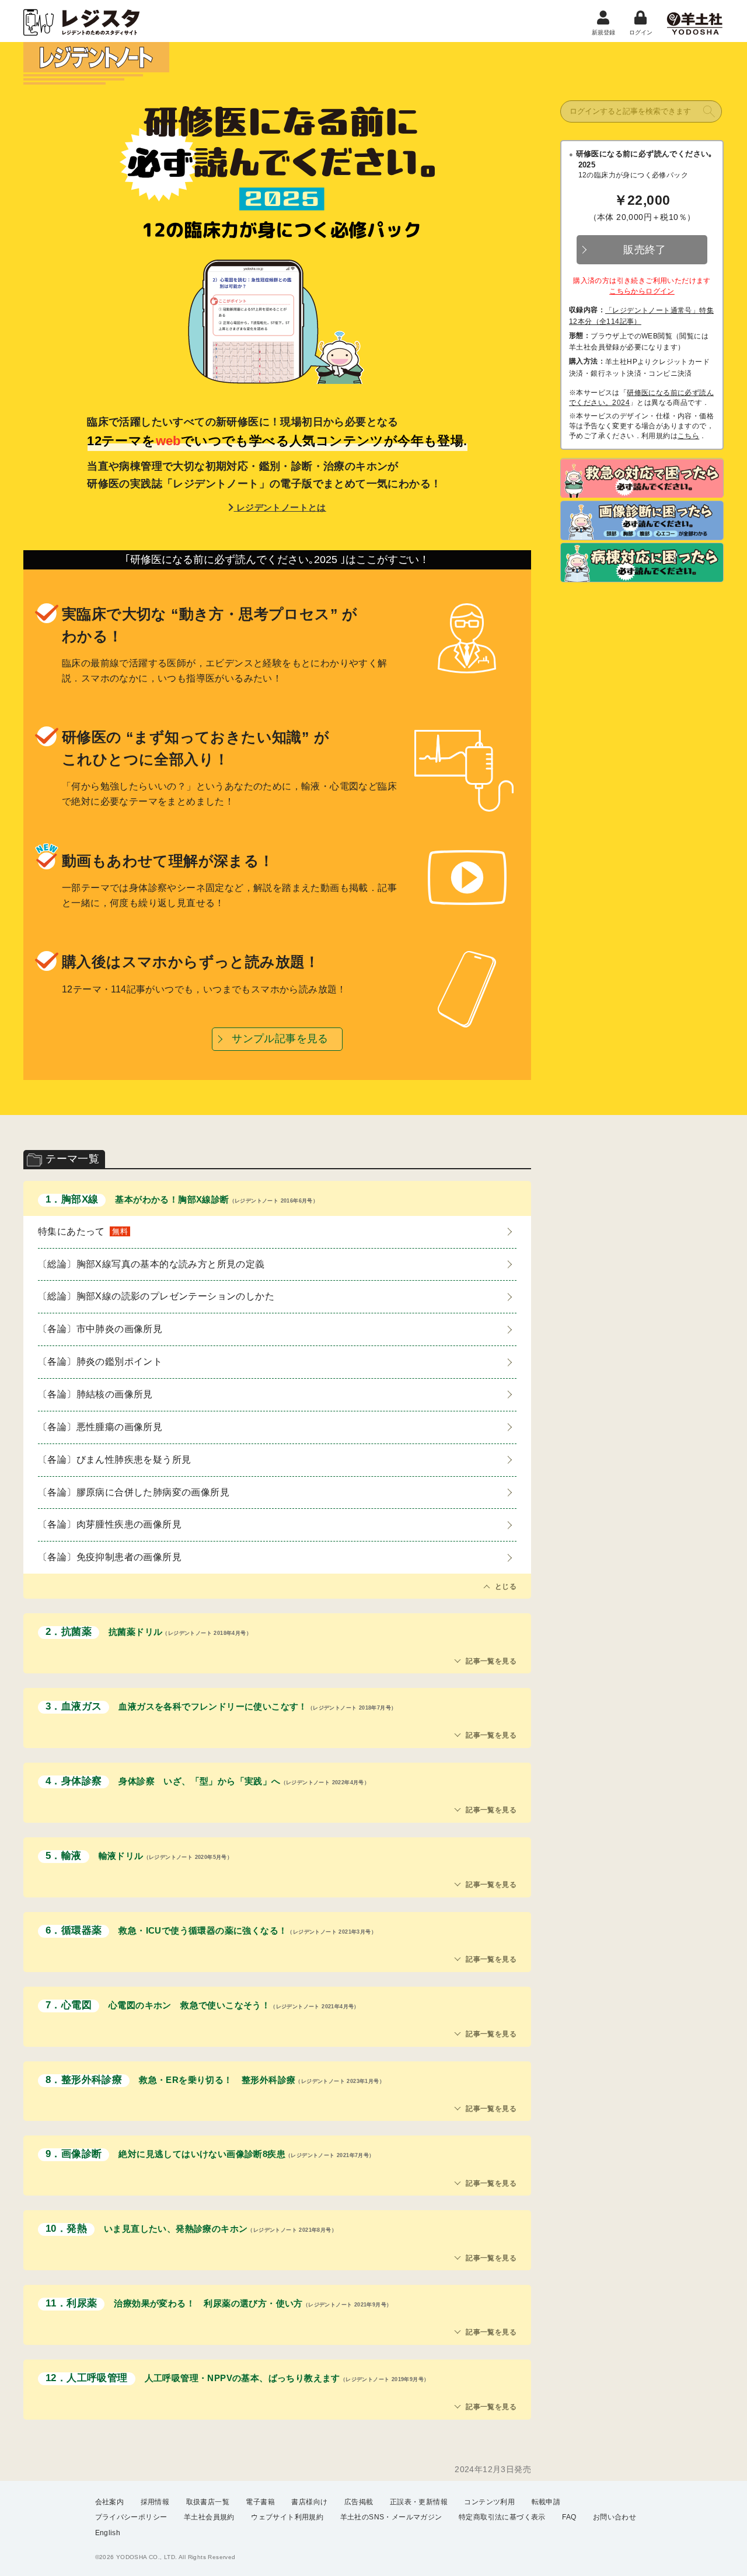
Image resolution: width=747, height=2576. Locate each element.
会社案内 (110, 2502)
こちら (688, 436)
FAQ (569, 2517)
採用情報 (155, 2502)
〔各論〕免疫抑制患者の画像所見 (110, 1557)
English (108, 2533)
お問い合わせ (615, 2517)
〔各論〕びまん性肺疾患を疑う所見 (114, 1460)
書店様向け (309, 2502)
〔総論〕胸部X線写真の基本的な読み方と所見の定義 (151, 1264)
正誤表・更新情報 (419, 2502)
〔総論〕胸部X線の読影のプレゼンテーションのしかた (156, 1296)
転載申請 (546, 2502)
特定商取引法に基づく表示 (502, 2517)
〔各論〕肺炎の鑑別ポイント (100, 1362)
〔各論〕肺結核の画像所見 (95, 1394)
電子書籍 (260, 2502)
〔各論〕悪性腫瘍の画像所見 (100, 1427)
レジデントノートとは (280, 507)
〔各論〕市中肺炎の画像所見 (100, 1329)
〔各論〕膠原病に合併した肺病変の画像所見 (134, 1492)
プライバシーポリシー (131, 2517)
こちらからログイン (642, 291)
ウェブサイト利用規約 (287, 2517)
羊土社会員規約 (209, 2517)
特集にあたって (83, 1231)
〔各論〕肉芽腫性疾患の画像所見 (110, 1524)
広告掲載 (359, 2502)
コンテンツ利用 (489, 2502)
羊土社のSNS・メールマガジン (391, 2517)
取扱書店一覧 (208, 2502)
